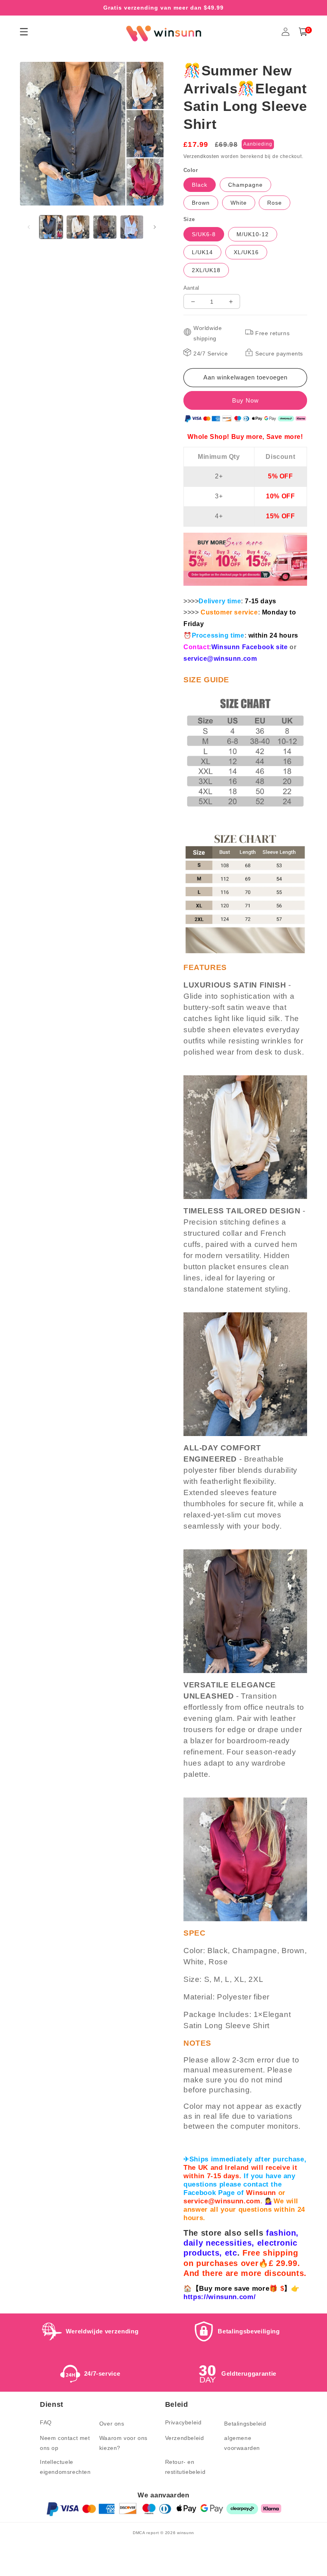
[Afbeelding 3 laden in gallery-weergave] (105, 227)
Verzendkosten (201, 156)
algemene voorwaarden (242, 2443)
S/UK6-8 (204, 234)
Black (200, 185)
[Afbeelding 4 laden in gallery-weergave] (132, 227)
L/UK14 (202, 252)
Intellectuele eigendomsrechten (65, 2467)
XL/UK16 (246, 252)
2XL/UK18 (206, 270)
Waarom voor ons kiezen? (123, 2443)
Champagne (245, 185)
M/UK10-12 (253, 234)
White (239, 203)
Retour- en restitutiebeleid (185, 2467)
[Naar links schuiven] (29, 227)
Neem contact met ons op (65, 2443)
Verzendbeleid (185, 2438)
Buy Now (245, 400)
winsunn (186, 2533)
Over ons (112, 2424)
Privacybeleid (183, 2422)
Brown (201, 203)
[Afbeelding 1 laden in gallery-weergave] (51, 227)
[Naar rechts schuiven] (155, 227)
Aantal (191, 288)
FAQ (46, 2422)
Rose (275, 203)
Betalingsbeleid (245, 2424)
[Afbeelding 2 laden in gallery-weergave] (78, 227)
